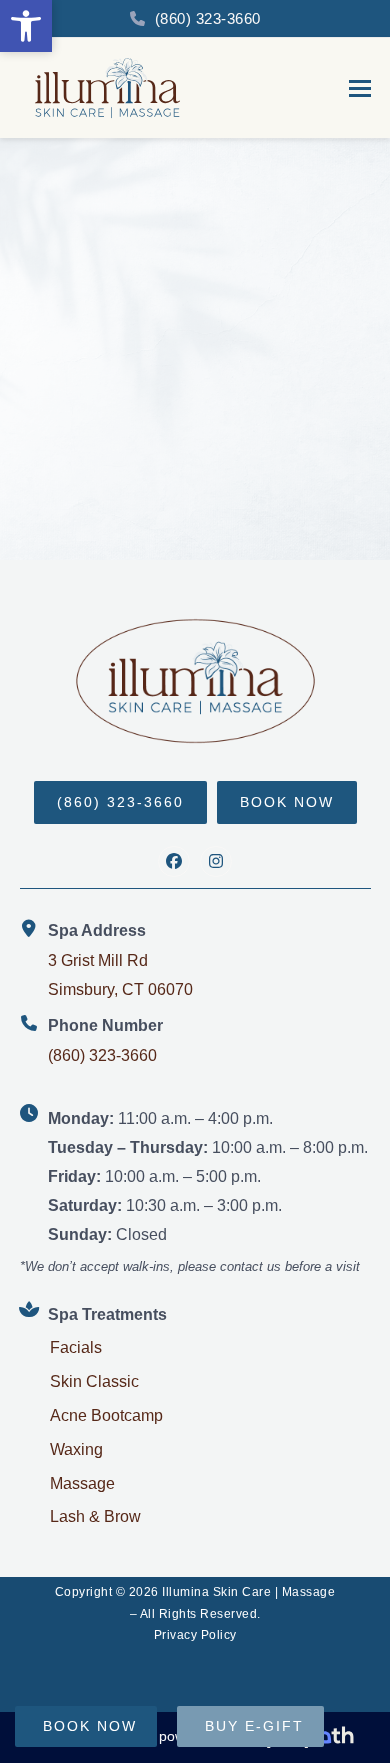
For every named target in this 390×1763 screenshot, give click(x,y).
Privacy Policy (195, 1635)
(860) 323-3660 (208, 18)
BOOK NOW (287, 802)
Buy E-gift (254, 1726)
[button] (26, 26)
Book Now (90, 1726)
